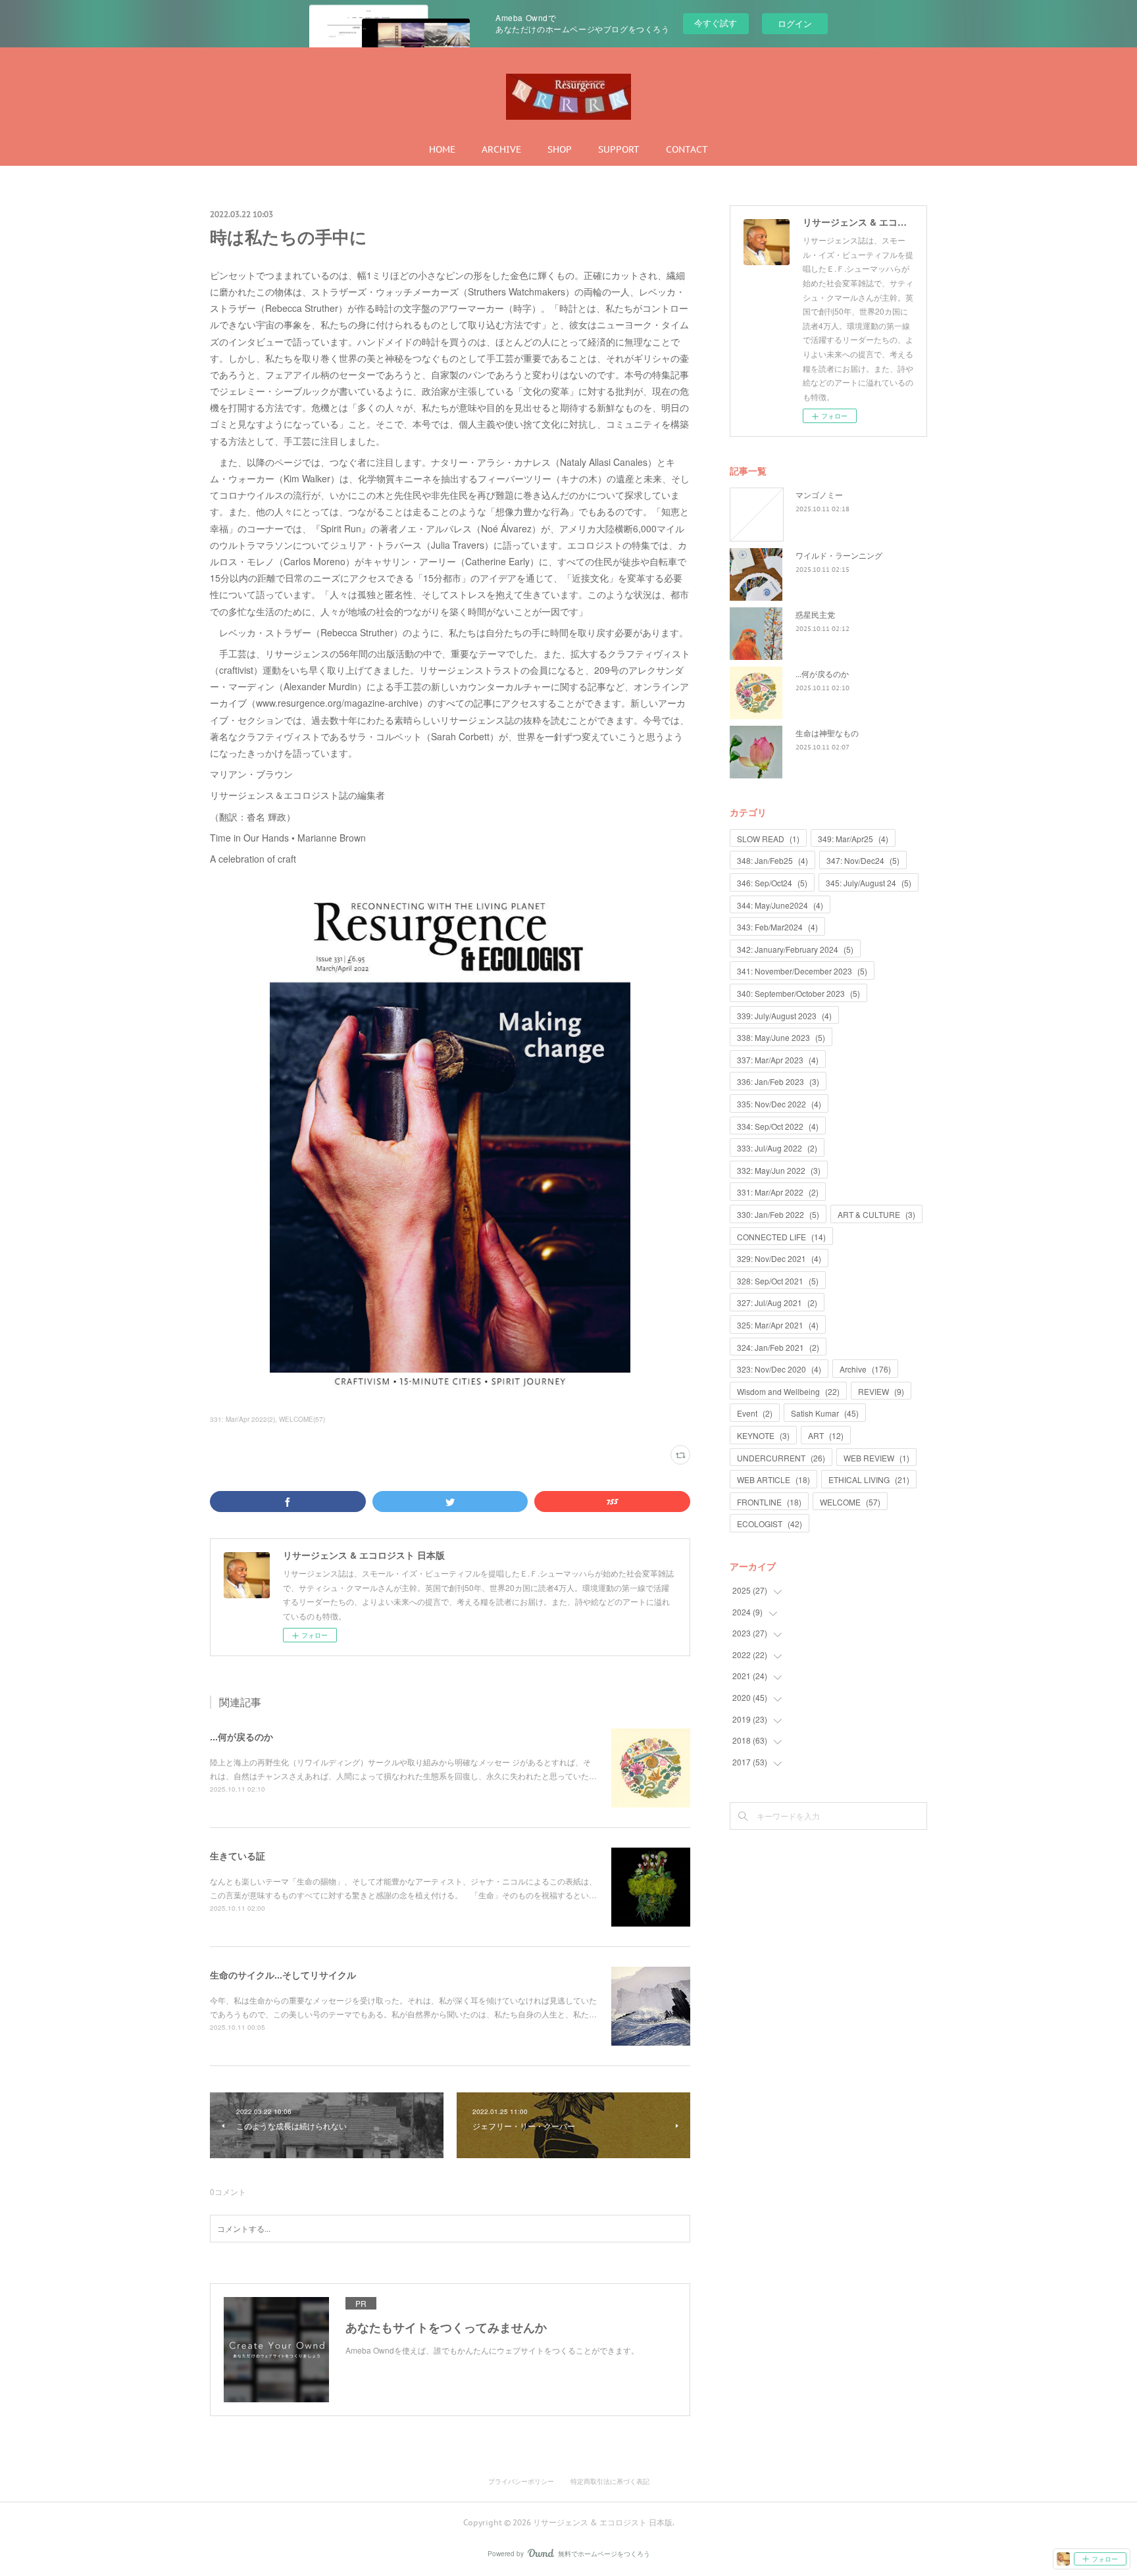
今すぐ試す (716, 23)
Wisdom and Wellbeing (788, 1391)
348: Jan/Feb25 (772, 860)
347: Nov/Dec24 (863, 860)
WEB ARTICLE (773, 1479)
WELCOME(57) (302, 1419)
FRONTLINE (769, 1502)
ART (826, 1435)
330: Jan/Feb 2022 (778, 1214)
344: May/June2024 (780, 905)
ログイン (795, 23)
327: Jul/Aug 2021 (777, 1302)
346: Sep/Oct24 (772, 883)
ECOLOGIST (770, 1524)
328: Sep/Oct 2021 (778, 1281)
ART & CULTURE (876, 1214)
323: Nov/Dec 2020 (779, 1369)
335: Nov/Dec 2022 (779, 1104)
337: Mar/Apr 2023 (778, 1060)
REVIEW (881, 1391)
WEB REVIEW (876, 1458)
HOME (442, 149)
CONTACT (687, 149)
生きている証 (238, 1856)
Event (755, 1413)
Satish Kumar (825, 1413)
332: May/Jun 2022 (779, 1170)
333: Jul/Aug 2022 (777, 1148)
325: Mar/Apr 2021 (778, 1325)
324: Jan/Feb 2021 (778, 1347)
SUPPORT (619, 149)
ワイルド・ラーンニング (839, 555)
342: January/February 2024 (795, 949)
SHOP (560, 149)
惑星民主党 (815, 614)
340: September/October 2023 (798, 993)
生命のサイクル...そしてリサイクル (283, 1975)
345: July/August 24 (869, 883)
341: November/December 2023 (802, 971)
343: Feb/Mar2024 (777, 927)
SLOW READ (768, 839)
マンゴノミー (819, 494)
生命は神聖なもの (827, 733)
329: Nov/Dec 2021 (779, 1258)
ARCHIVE (501, 149)
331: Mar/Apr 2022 (778, 1192)
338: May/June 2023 (781, 1037)
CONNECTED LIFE (781, 1237)
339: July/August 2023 (784, 1016)
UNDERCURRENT (781, 1458)
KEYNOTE (763, 1435)
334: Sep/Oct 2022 (778, 1126)
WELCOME (850, 1502)
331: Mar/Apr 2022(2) (242, 1419)
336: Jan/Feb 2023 (778, 1081)
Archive (865, 1369)
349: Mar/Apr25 (853, 839)
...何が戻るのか (241, 1736)
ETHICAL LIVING (869, 1479)
